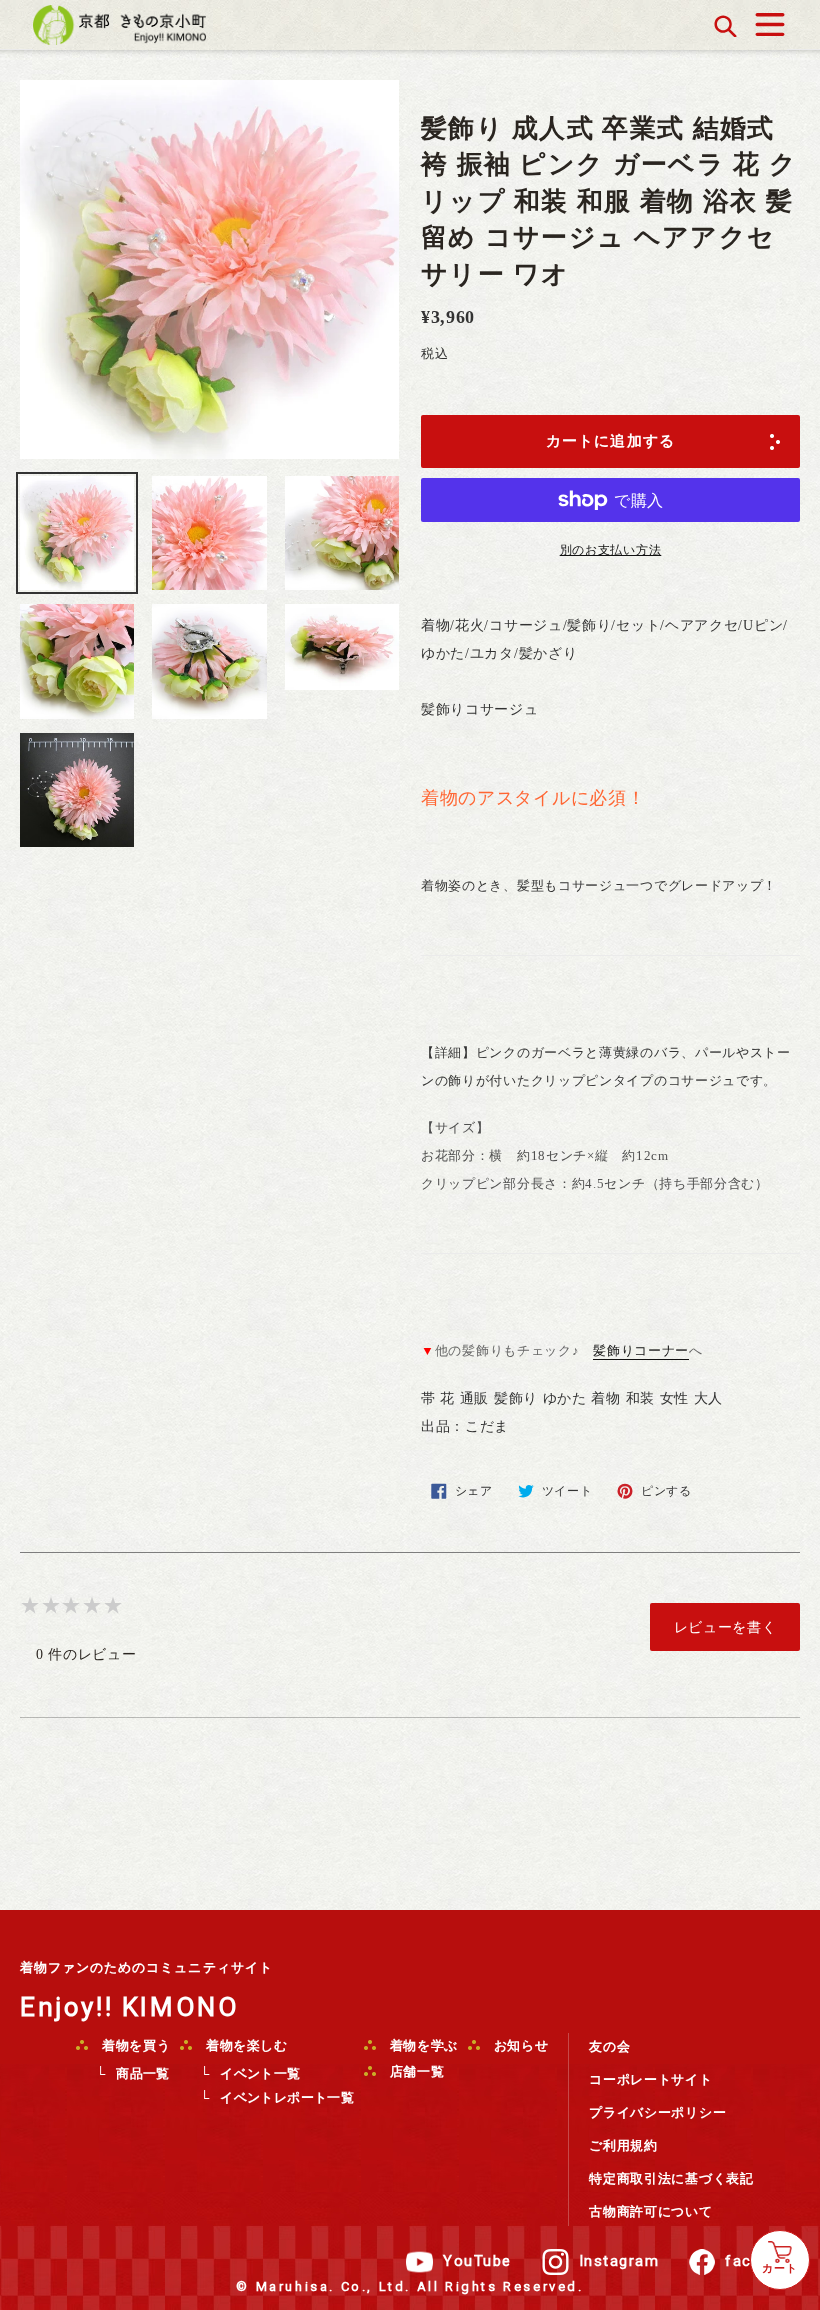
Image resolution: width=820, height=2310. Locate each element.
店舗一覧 (415, 2071)
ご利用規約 (623, 2145)
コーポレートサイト (650, 2079)
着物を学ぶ (422, 2045)
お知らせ (519, 2045)
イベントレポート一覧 (287, 2097)
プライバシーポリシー (657, 2112)
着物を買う (134, 2045)
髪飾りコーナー (641, 1350)
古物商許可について (650, 2211)
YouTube (477, 2261)
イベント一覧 (260, 2073)
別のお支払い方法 (611, 550)
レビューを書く (725, 1627)
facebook (762, 2261)
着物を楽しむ (245, 2045)
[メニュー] (770, 19)
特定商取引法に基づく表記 (671, 2178)
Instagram (619, 2261)
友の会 (609, 2046)
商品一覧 (143, 2073)
